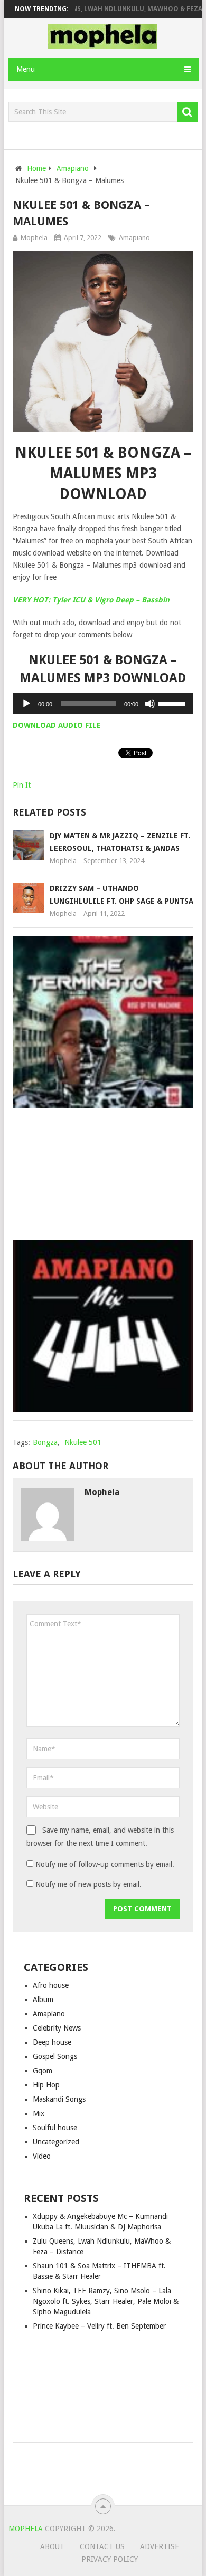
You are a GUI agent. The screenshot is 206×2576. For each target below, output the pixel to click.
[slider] (173, 703)
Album (43, 1999)
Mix (39, 2113)
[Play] (26, 704)
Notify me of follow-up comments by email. (105, 1864)
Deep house (52, 2042)
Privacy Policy (110, 2559)
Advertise (160, 2546)
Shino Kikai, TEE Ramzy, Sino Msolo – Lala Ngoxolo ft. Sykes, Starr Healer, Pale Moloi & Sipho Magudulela (106, 2301)
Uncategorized (56, 2142)
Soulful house (55, 2128)
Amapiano (134, 238)
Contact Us (102, 2546)
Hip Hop (46, 2085)
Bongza (45, 1442)
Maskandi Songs (59, 2099)
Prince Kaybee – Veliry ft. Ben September (99, 2326)
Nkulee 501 (83, 1442)
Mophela (34, 238)
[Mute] (150, 704)
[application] (103, 704)
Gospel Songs (55, 2056)
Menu (26, 69)
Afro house (51, 1985)
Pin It (22, 785)
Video (42, 2156)
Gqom (43, 2071)
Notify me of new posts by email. (88, 1884)
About (52, 2546)
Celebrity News (57, 2028)
